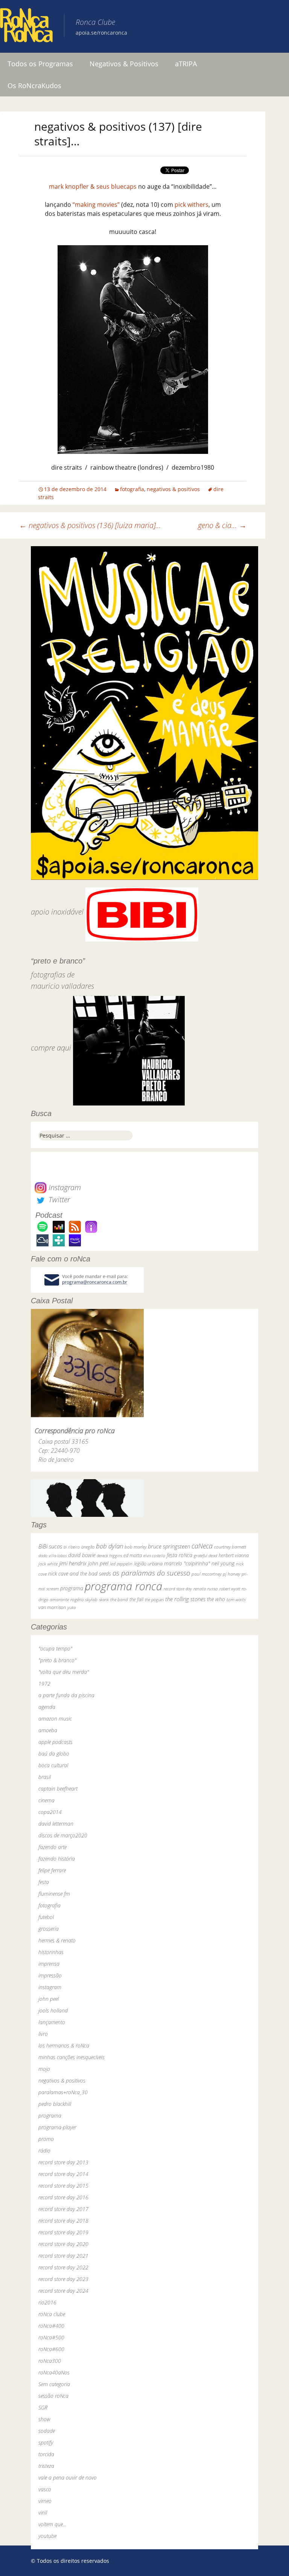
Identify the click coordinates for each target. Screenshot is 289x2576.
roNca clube (52, 2314)
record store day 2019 (63, 2232)
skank (104, 1600)
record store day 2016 (63, 2197)
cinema (46, 1800)
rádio (44, 2151)
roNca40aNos (54, 2372)
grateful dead (205, 1555)
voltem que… (52, 2524)
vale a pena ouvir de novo (68, 2478)
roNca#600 (51, 2349)
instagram (50, 1987)
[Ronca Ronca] (26, 27)
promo (46, 2139)
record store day (178, 1589)
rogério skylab (84, 1600)
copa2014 (50, 1812)
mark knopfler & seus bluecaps (93, 186)
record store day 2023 (63, 2279)
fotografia (132, 489)
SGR (43, 2407)
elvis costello (154, 1555)
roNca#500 (51, 2337)
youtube (47, 2536)
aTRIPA (186, 64)
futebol (46, 1917)
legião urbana (148, 1564)
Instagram (64, 1187)
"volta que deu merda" (64, 1672)
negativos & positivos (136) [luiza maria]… (90, 525)
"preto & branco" (57, 1660)
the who (216, 1599)
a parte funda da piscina (66, 1695)
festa (44, 1882)
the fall (136, 1599)
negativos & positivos (173, 489)
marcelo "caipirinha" (187, 1563)
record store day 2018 (63, 2221)
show (44, 2419)
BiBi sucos (50, 1546)
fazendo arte (52, 1847)
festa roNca (179, 1555)
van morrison (52, 1607)
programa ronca (123, 1586)
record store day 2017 (63, 2209)
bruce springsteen (169, 1546)
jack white (48, 1564)
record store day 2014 (63, 2174)
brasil (45, 1777)
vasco (45, 2489)
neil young (223, 1563)
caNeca (202, 1546)
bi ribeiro (72, 1547)
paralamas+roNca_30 (63, 2092)
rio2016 (47, 2302)
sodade (47, 2431)
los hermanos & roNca (64, 2045)
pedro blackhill (55, 2104)
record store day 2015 (63, 2186)
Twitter (58, 1199)
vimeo (45, 2501)
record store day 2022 (63, 2267)
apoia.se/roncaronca (101, 33)
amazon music (55, 1719)
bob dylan (110, 1546)
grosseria (49, 1929)
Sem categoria (54, 2384)
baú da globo (54, 1754)
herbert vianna (234, 1555)
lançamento (52, 2022)
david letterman (56, 1824)
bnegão (88, 1547)
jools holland (53, 2010)
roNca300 (50, 2361)
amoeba (48, 1730)
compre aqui (51, 1048)
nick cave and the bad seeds (80, 1574)
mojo (44, 2069)
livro (43, 2034)
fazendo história (57, 1859)
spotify (46, 2442)
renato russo (206, 1589)
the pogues (154, 1600)
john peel (98, 1563)
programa (72, 1588)
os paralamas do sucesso (151, 1573)
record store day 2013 (63, 2162)
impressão (50, 1975)
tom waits (236, 1599)
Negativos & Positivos (124, 64)
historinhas (51, 1952)
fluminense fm (54, 1894)
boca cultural (53, 1765)
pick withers (192, 205)
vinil (43, 2513)
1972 (44, 1683)
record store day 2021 (63, 2256)
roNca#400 (51, 2326)
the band (119, 1599)
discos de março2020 (63, 1835)
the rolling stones (185, 1599)
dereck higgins (109, 1555)
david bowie (82, 1555)
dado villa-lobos (52, 1555)
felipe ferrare (52, 1870)
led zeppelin (121, 1564)
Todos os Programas (40, 64)
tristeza (46, 2466)
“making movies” (96, 205)
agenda (47, 1707)
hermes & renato (57, 1940)
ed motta (133, 1555)
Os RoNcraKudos (34, 86)
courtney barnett (230, 1547)
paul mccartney (206, 1574)
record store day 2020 (63, 2244)
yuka (71, 1607)
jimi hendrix (73, 1563)
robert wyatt (230, 1589)
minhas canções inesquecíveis (71, 2057)
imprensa (49, 1964)
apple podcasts (56, 1742)
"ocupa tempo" (55, 1648)
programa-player (57, 2127)
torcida (46, 2454)
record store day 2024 (63, 2291)
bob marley (135, 1547)
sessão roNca (53, 2396)
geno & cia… (222, 525)
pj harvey (231, 1574)
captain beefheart (58, 1789)
